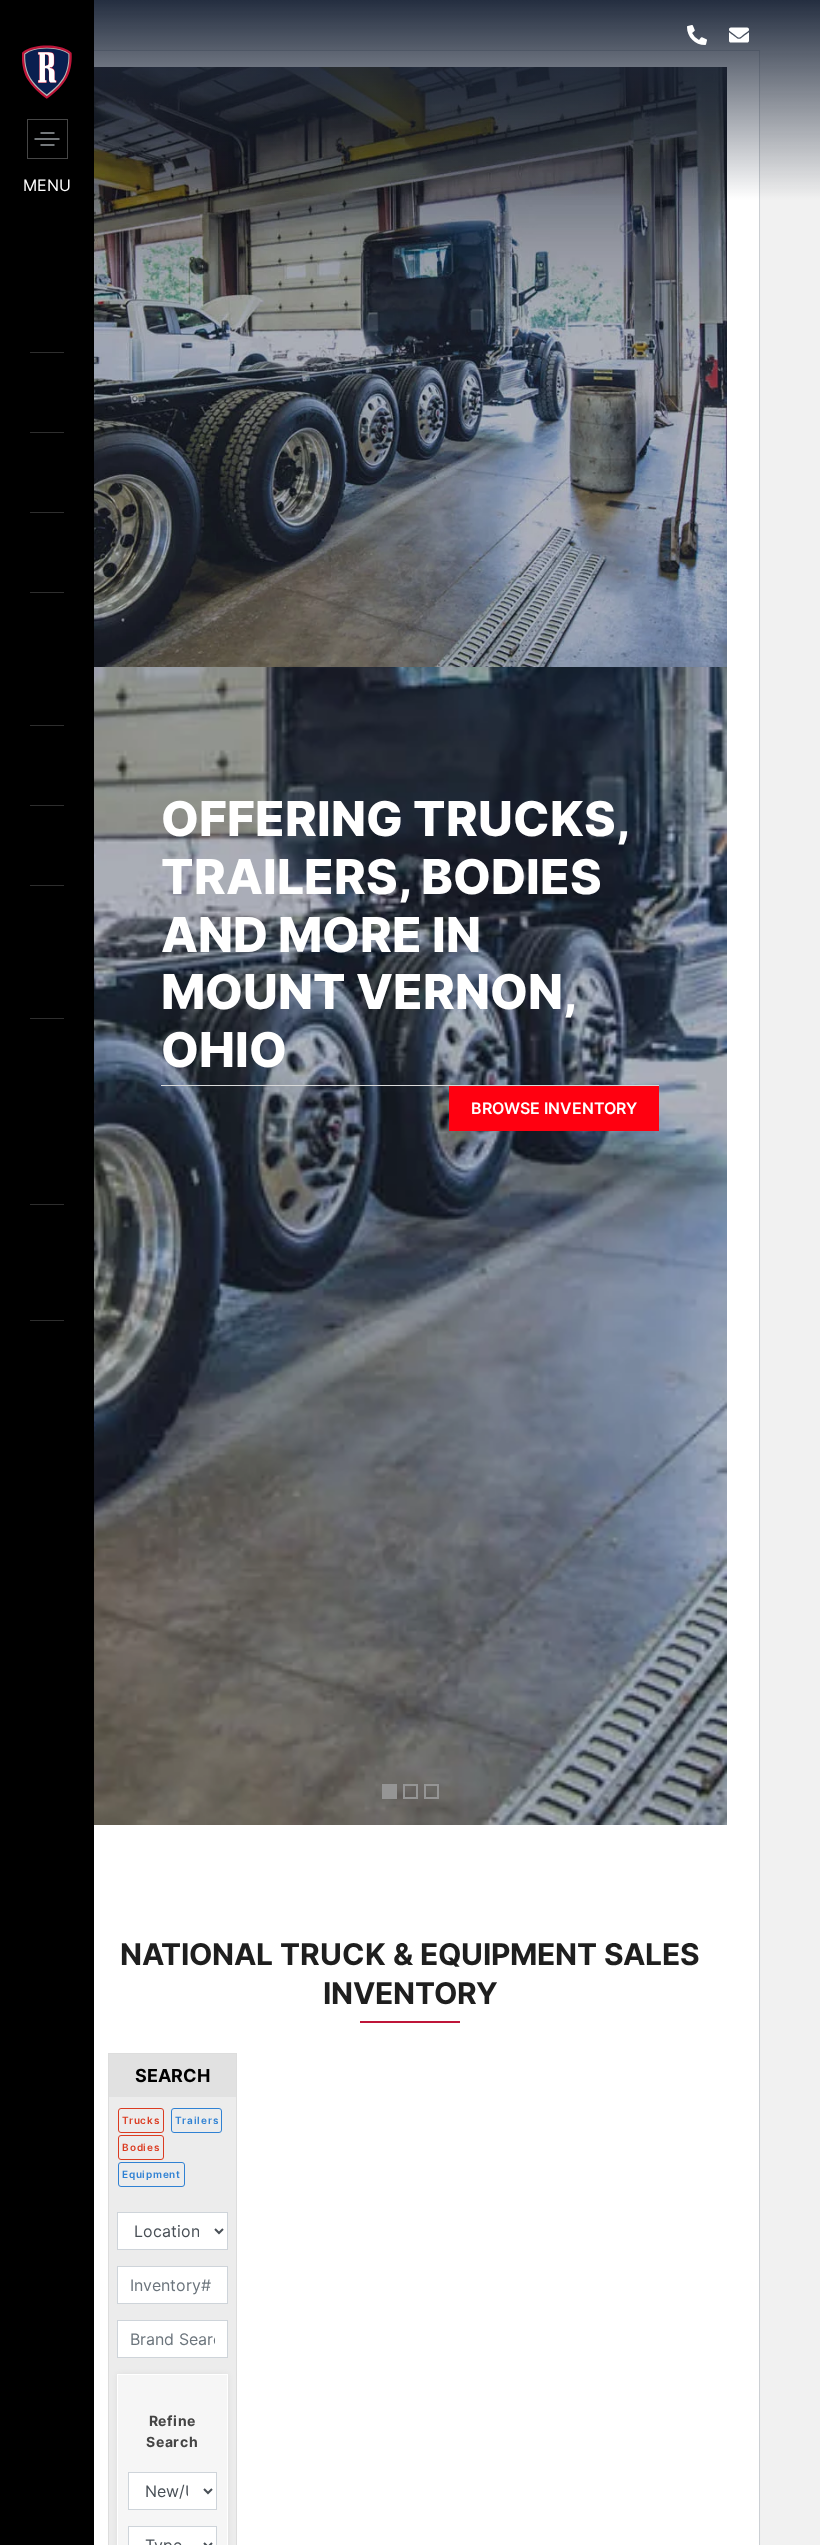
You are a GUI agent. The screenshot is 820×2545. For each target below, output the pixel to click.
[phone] (697, 35)
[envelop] (739, 35)
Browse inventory (554, 1108)
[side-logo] (47, 93)
